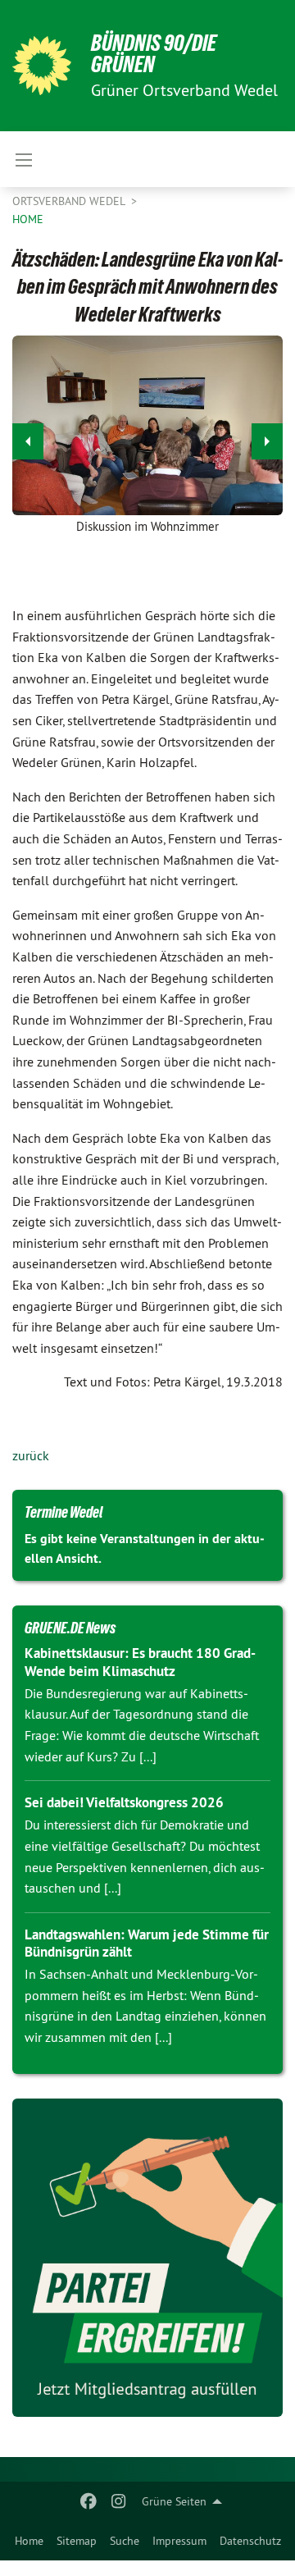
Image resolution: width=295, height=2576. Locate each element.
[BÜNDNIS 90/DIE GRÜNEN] (42, 66)
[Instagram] (118, 2501)
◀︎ (28, 441)
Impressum (179, 2541)
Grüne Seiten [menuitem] (174, 2501)
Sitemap (77, 2541)
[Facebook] (89, 2501)
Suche (125, 2541)
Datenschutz (250, 2541)
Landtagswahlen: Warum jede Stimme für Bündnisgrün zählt (147, 1943)
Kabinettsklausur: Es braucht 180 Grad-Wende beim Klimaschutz (140, 1662)
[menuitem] (29, 2541)
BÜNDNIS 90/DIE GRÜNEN (154, 54)
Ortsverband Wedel (70, 201)
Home (29, 2541)
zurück (31, 1455)
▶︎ (267, 441)
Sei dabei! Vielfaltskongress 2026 (124, 1802)
